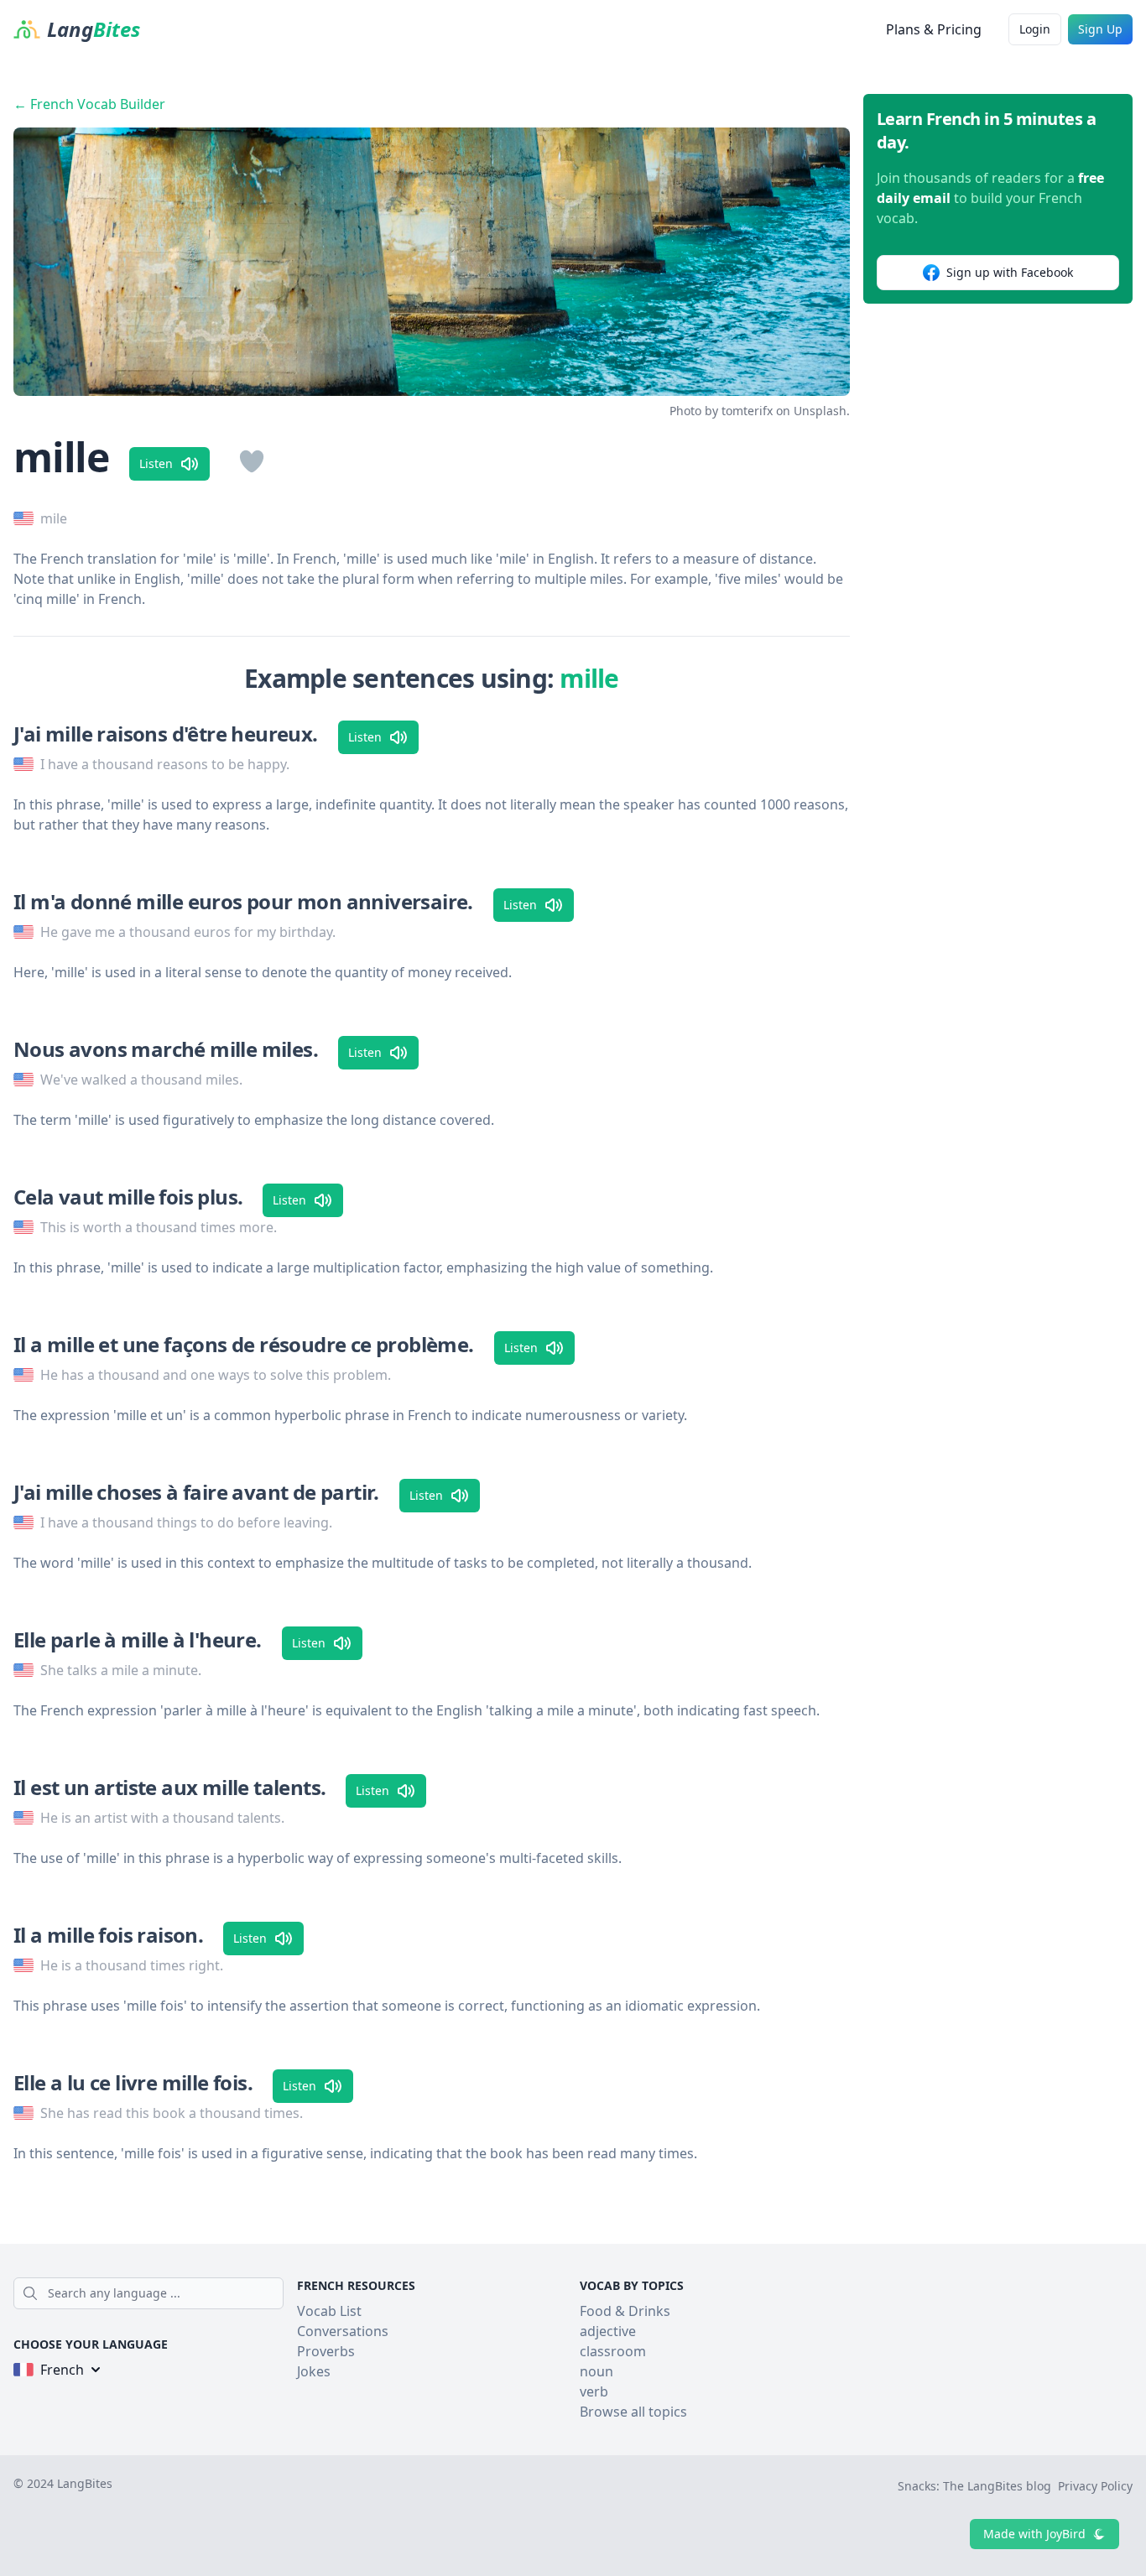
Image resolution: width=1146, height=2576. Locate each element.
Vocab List (329, 2311)
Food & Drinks (625, 2311)
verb (594, 2391)
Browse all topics (633, 2412)
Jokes (314, 2371)
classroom (613, 2351)
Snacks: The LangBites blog (974, 2486)
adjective (608, 2331)
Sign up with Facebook (1010, 272)
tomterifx (747, 411)
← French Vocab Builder (89, 104)
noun (596, 2371)
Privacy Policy (1095, 2486)
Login (1035, 29)
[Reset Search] (279, 2293)
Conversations (343, 2331)
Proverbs (326, 2351)
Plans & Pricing (934, 29)
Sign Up (1100, 29)
